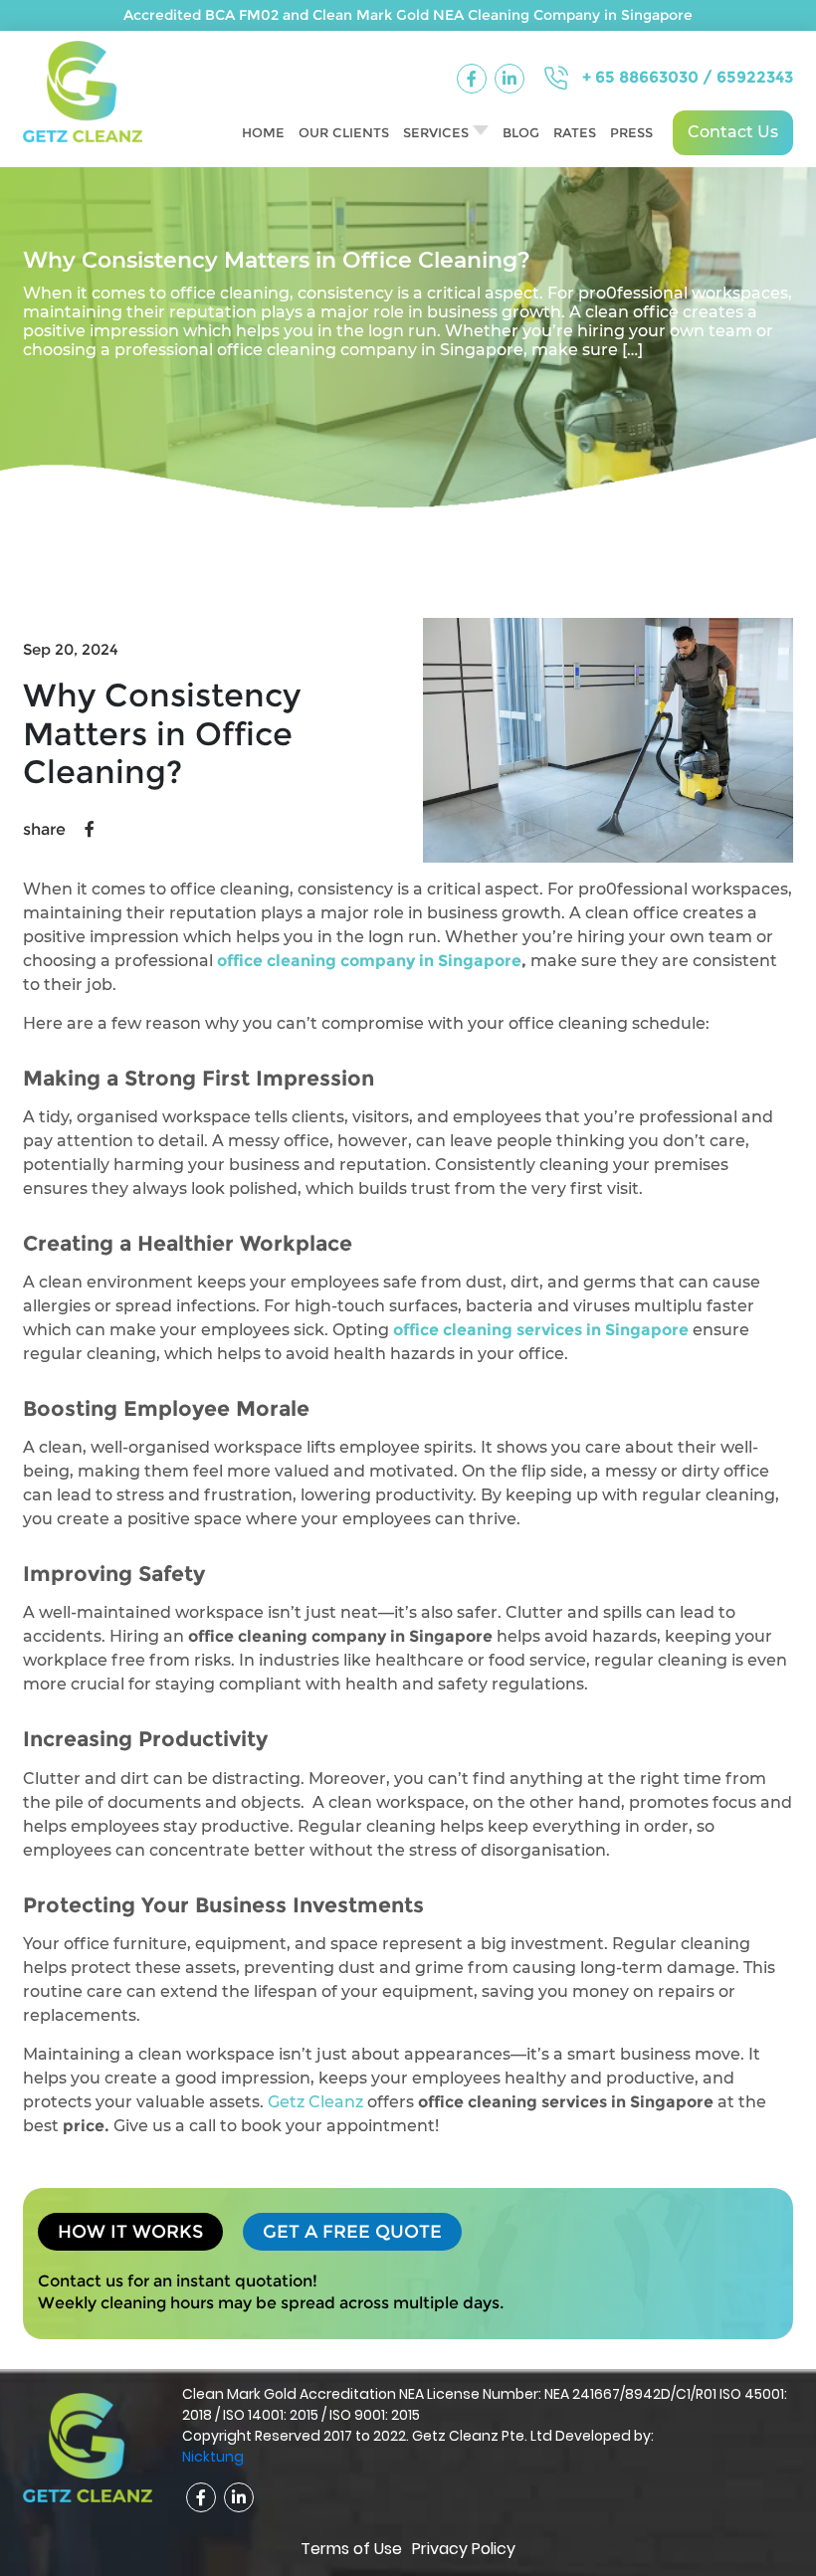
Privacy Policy (464, 2549)
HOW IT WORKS (130, 2232)
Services (436, 132)
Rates (575, 132)
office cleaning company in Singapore (369, 961)
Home (263, 132)
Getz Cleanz (315, 2102)
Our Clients (344, 132)
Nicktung (213, 2457)
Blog (521, 132)
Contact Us (733, 132)
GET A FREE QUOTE (352, 2232)
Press (631, 132)
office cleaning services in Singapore (541, 1330)
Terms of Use (351, 2549)
